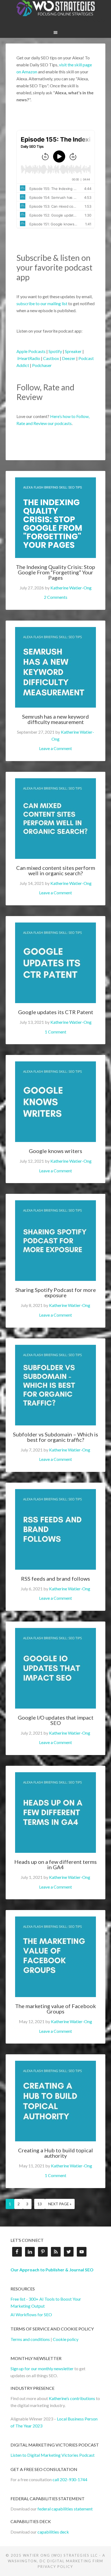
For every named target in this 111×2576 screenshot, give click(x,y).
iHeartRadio (29, 358)
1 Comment (55, 1032)
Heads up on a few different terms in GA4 (56, 1864)
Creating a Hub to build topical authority (56, 2153)
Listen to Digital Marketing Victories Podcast (53, 2455)
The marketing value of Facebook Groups (56, 2009)
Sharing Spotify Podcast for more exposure (56, 1292)
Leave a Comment (55, 748)
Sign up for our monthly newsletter (42, 2368)
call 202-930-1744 (70, 2479)
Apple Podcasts (31, 351)
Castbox (51, 358)
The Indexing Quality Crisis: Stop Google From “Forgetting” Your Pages (56, 572)
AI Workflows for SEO (31, 2314)
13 (40, 2204)
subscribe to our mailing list (42, 303)
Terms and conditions (30, 2339)
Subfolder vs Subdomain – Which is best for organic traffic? (56, 1437)
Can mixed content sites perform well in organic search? (56, 870)
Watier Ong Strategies (56, 8)
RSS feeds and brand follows (55, 1579)
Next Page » (60, 2204)
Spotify (55, 351)
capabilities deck (53, 2532)
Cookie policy (66, 2339)
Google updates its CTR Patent (56, 1012)
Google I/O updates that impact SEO (56, 1720)
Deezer (69, 358)
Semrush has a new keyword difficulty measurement (56, 719)
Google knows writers (55, 1151)
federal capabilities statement (65, 2509)
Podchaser (42, 365)
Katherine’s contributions (72, 2398)
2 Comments (56, 597)
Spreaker (73, 351)
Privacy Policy (55, 2567)
